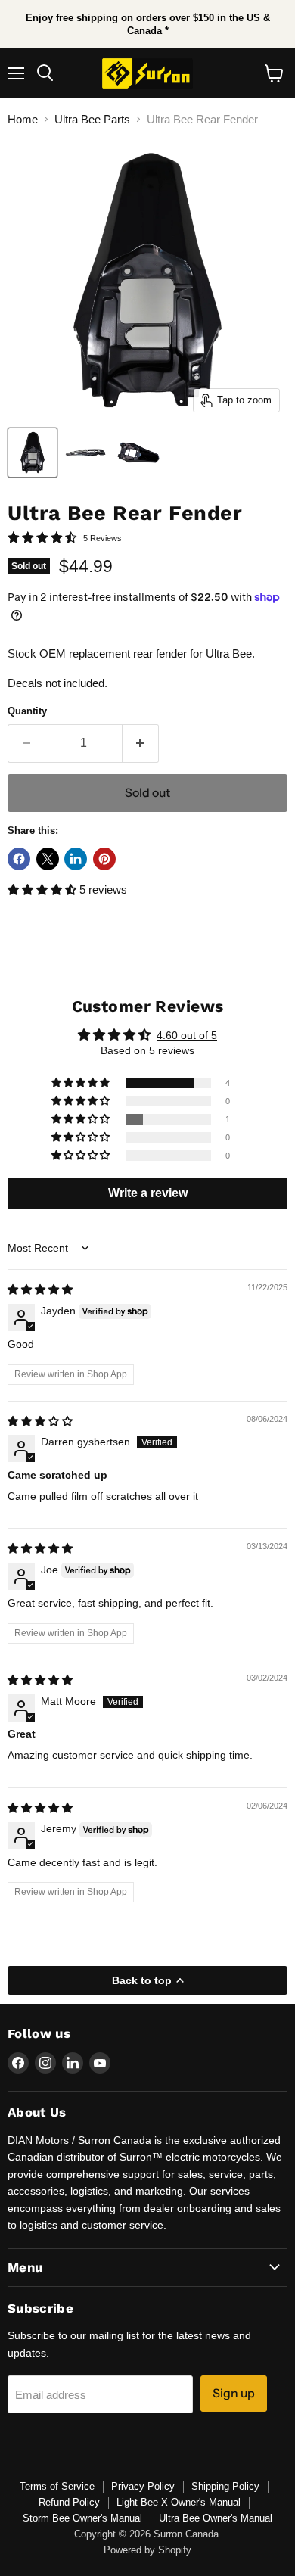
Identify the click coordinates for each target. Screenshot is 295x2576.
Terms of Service (57, 2486)
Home (23, 119)
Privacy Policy (143, 2486)
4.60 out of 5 (187, 1035)
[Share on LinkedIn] (76, 859)
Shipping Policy (225, 2486)
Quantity (27, 711)
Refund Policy (69, 2502)
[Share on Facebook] (19, 859)
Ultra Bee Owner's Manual (216, 2518)
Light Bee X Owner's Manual (179, 2502)
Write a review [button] (148, 1193)
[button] (43, 890)
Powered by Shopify (147, 2550)
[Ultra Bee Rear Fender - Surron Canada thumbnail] (33, 453)
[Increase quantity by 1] (141, 743)
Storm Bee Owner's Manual (82, 2518)
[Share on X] (48, 859)
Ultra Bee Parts (92, 119)
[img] (40, 1290)
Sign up (234, 2393)
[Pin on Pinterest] (104, 859)
